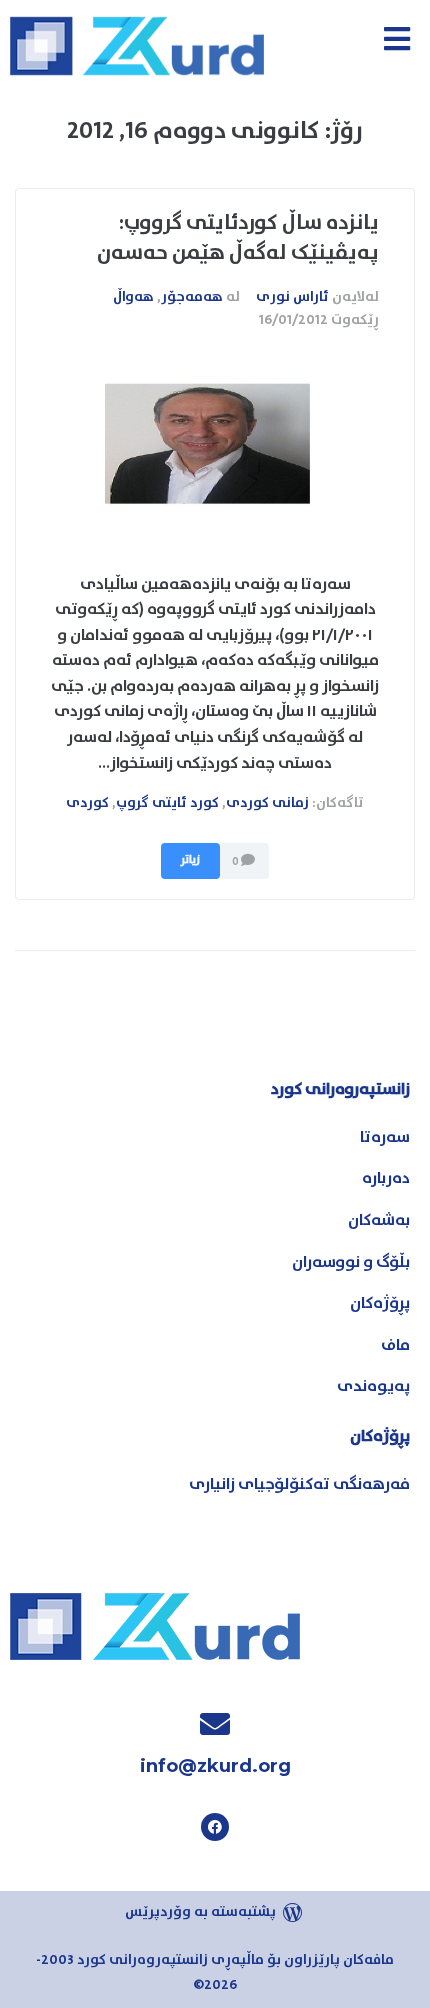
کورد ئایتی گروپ (167, 803)
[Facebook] (215, 1827)
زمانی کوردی (267, 803)
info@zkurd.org (215, 1766)
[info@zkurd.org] (215, 1724)
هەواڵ (133, 297)
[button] (396, 38)
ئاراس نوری (292, 297)
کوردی (87, 803)
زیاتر (190, 860)
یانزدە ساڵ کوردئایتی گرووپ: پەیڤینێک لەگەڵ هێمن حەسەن (238, 237)
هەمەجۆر (192, 297)
